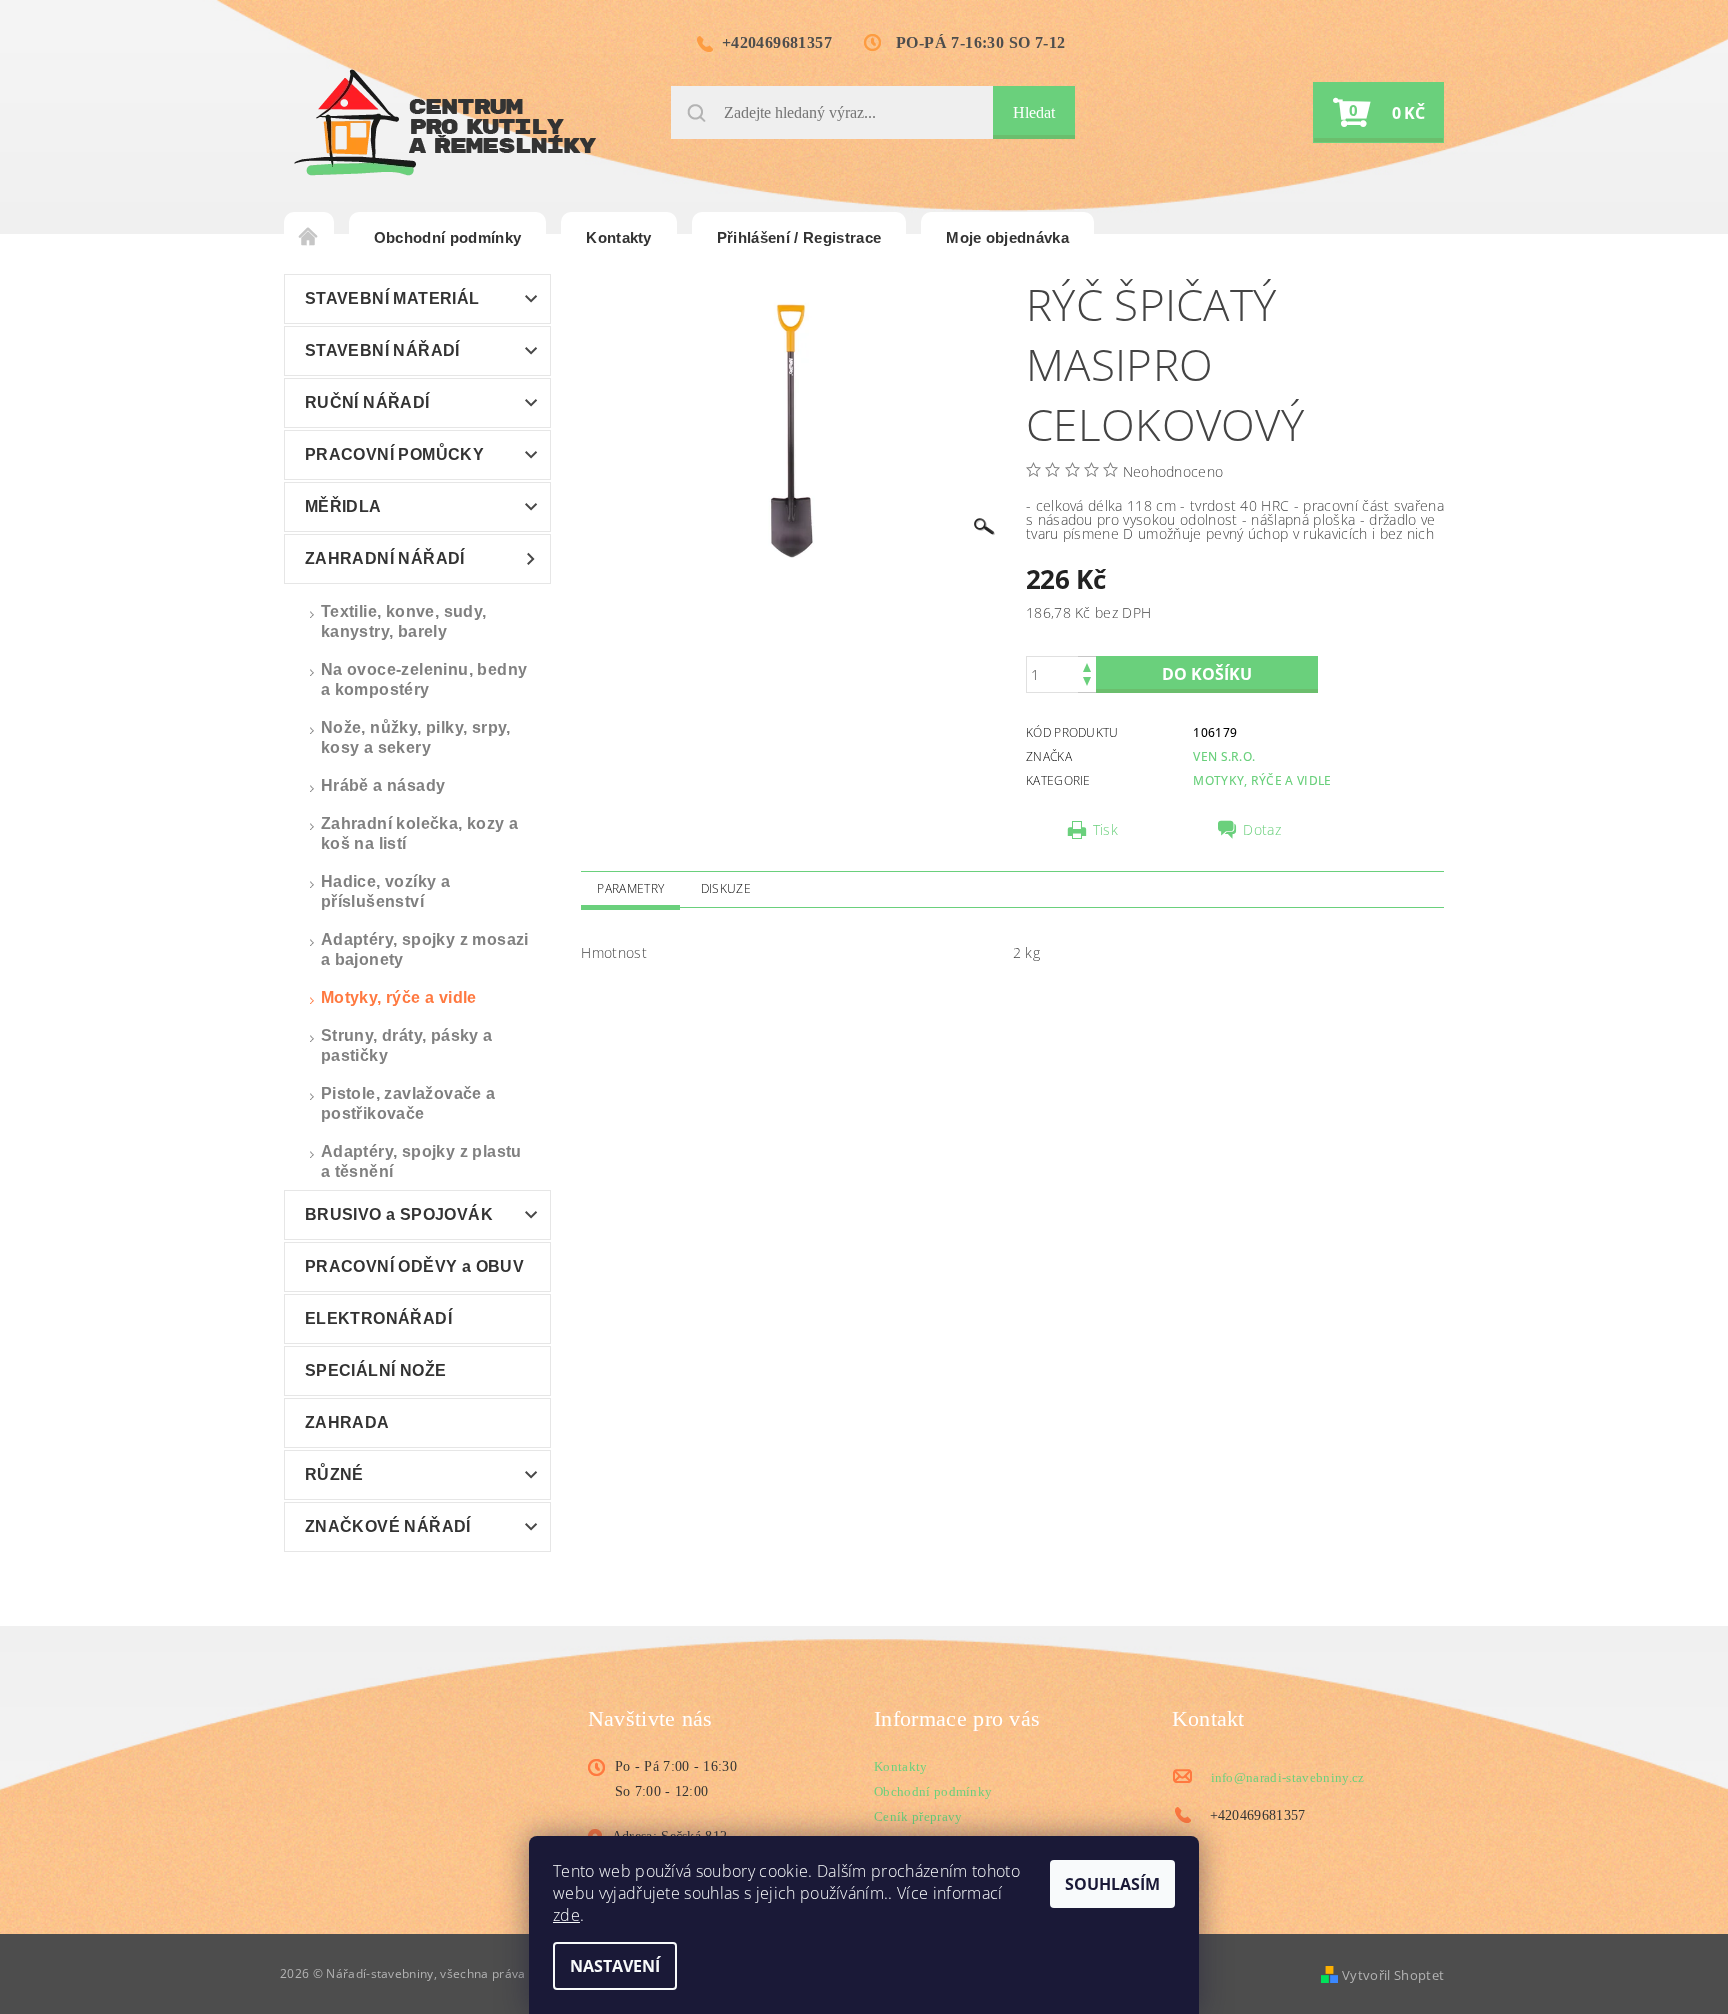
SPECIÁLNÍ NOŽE (376, 1370)
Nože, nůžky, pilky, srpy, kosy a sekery (416, 737)
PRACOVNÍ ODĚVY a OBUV (414, 1266)
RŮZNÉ (334, 1474)
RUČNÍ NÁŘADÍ (367, 402)
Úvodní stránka (309, 238)
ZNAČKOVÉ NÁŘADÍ (388, 1526)
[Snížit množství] (1087, 683)
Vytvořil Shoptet (1393, 1975)
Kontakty (619, 237)
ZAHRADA (347, 1422)
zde (566, 1915)
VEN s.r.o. (1224, 756)
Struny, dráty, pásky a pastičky (407, 1045)
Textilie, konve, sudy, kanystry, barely (404, 621)
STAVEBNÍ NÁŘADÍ (382, 350)
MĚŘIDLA (343, 506)
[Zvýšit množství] (1087, 665)
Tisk (1105, 830)
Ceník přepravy (918, 1816)
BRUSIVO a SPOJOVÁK (399, 1214)
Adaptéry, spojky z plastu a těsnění (421, 1161)
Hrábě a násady (383, 785)
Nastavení (615, 1966)
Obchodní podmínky (447, 237)
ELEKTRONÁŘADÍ (378, 1318)
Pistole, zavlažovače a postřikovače (408, 1103)
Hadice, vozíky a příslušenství (385, 891)
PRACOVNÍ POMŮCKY (394, 454)
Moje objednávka (1007, 237)
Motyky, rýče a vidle (399, 997)
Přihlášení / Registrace (799, 237)
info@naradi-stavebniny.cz (1288, 1777)
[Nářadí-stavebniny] (445, 122)
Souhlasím (1112, 1884)
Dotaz (1262, 830)
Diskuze (726, 888)
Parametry (630, 888)
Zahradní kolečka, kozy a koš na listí (420, 833)
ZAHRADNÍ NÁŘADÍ (385, 558)
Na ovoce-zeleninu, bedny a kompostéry (424, 679)
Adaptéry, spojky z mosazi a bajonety (425, 949)
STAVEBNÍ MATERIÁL (392, 298)
